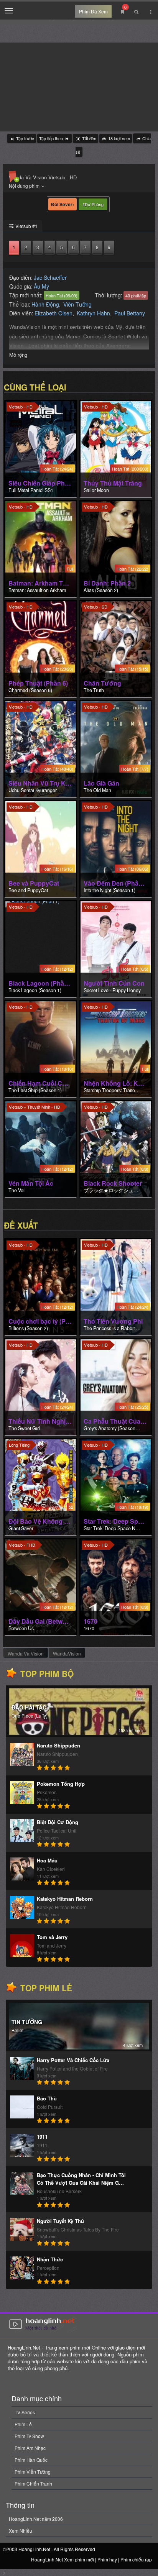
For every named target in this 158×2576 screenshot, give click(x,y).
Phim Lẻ (23, 2424)
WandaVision (67, 1653)
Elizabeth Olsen (53, 313)
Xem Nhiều (21, 2531)
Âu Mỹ (41, 286)
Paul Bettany (130, 313)
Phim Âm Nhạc (30, 2448)
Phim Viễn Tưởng (33, 2472)
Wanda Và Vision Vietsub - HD (43, 177)
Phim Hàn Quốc (31, 2460)
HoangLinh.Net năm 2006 (36, 2519)
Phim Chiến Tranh (33, 2483)
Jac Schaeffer (50, 277)
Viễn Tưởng (77, 304)
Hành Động (45, 304)
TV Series (25, 2412)
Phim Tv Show (29, 2436)
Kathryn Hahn (93, 313)
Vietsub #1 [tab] (26, 226)
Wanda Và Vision (26, 1653)
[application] (79, 87)
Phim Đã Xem (93, 11)
